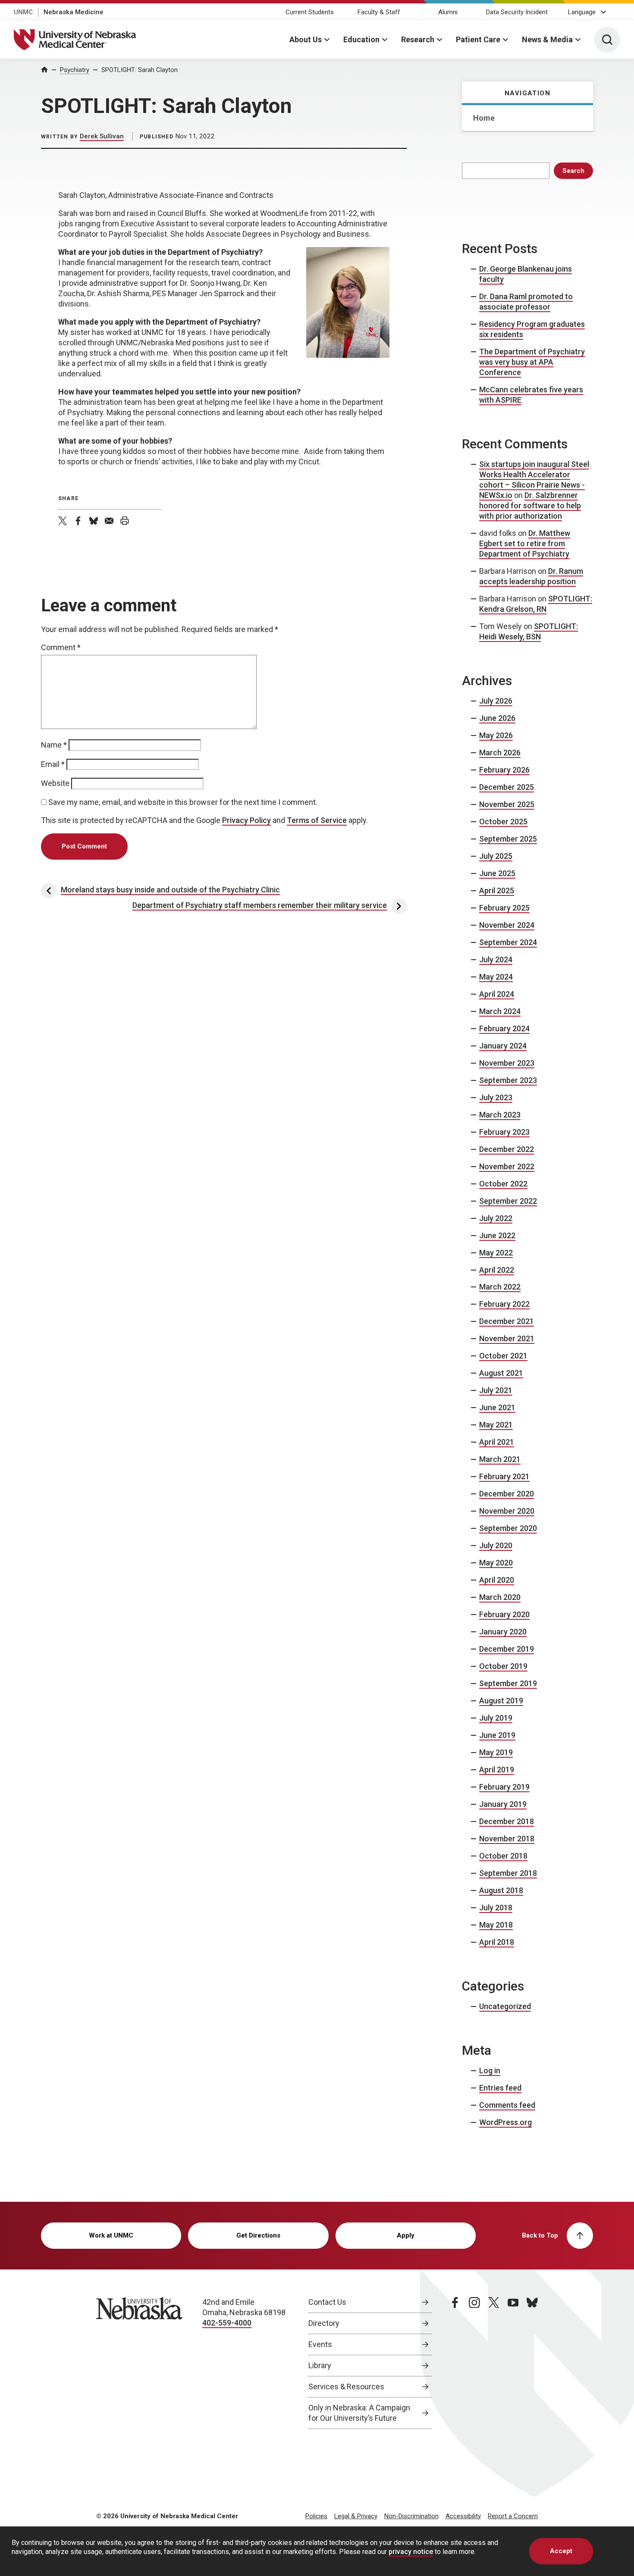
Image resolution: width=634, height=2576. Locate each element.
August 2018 (501, 1890)
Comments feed (507, 2105)
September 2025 (508, 839)
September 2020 (508, 1528)
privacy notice (411, 2552)
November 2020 (507, 1511)
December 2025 (507, 787)
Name (54, 745)
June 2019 (497, 1735)
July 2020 (496, 1545)
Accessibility (463, 2516)
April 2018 (497, 1942)
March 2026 (500, 753)
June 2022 (497, 1235)
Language (582, 12)
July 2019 (496, 1718)
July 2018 (496, 1908)
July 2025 (496, 856)
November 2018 (507, 1839)
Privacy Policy (246, 820)
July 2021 (496, 1390)
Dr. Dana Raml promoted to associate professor (526, 302)
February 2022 (504, 1304)
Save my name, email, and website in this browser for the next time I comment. (183, 802)
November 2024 (507, 925)
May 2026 (496, 735)
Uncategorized (505, 2006)
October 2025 (503, 822)
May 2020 (496, 1563)
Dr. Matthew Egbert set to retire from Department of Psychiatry (525, 543)
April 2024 (497, 994)
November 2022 (507, 1166)
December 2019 (507, 1649)
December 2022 (507, 1149)
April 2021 (497, 1442)
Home (484, 118)
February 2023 (504, 1132)
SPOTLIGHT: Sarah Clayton (140, 70)
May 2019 (496, 1752)
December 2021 (507, 1321)
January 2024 (503, 1046)
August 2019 (501, 1701)
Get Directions (258, 2235)
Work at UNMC (111, 2235)
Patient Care (478, 39)
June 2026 (497, 718)
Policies (316, 2516)
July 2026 (496, 701)
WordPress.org (505, 2122)
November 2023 (507, 1063)
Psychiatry (75, 70)
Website (55, 783)
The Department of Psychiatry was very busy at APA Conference (532, 362)
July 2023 (496, 1097)
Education (361, 39)
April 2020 (497, 1580)
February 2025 (504, 908)
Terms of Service (317, 820)
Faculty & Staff (379, 12)
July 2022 (496, 1218)
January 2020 (503, 1632)
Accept (561, 2551)
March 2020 (500, 1597)
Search (573, 171)
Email (53, 764)
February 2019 (504, 1787)
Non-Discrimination (411, 2516)
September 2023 (508, 1080)
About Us (306, 39)
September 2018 (508, 1873)
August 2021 (501, 1373)
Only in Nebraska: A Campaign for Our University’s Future (359, 2413)
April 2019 (497, 1770)
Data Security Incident (517, 12)
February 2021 (504, 1476)
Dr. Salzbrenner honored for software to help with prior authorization (530, 505)
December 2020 (507, 1494)
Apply (406, 2235)
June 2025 (497, 873)
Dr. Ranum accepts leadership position (531, 576)
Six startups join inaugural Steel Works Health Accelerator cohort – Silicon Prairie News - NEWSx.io (534, 480)
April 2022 (497, 1270)
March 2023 (500, 1115)
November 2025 (507, 804)
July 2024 (496, 959)
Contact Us (327, 2302)
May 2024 (496, 977)
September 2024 (508, 942)
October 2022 (503, 1184)
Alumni (448, 12)
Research (418, 39)
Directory (324, 2323)
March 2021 (500, 1459)
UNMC (23, 12)
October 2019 (503, 1666)
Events (320, 2344)
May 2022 (496, 1253)
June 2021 (497, 1407)
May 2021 (496, 1425)
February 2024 (504, 1028)
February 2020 (504, 1614)
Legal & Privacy (356, 2516)
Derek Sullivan (102, 136)
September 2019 (508, 1683)
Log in (490, 2071)
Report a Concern (513, 2516)
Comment (61, 647)
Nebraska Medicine (74, 12)
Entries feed (500, 2088)
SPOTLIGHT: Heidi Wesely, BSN (529, 631)
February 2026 (504, 770)
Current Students (310, 12)
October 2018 (503, 1856)
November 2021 (507, 1338)
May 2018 (496, 1925)
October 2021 (503, 1356)
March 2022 (500, 1287)
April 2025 (497, 890)
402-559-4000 (227, 2323)
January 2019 (503, 1804)
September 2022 (508, 1201)
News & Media (547, 39)
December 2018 (507, 1821)
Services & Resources (346, 2387)
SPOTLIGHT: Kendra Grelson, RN (536, 604)
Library (320, 2365)
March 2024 (500, 1011)
